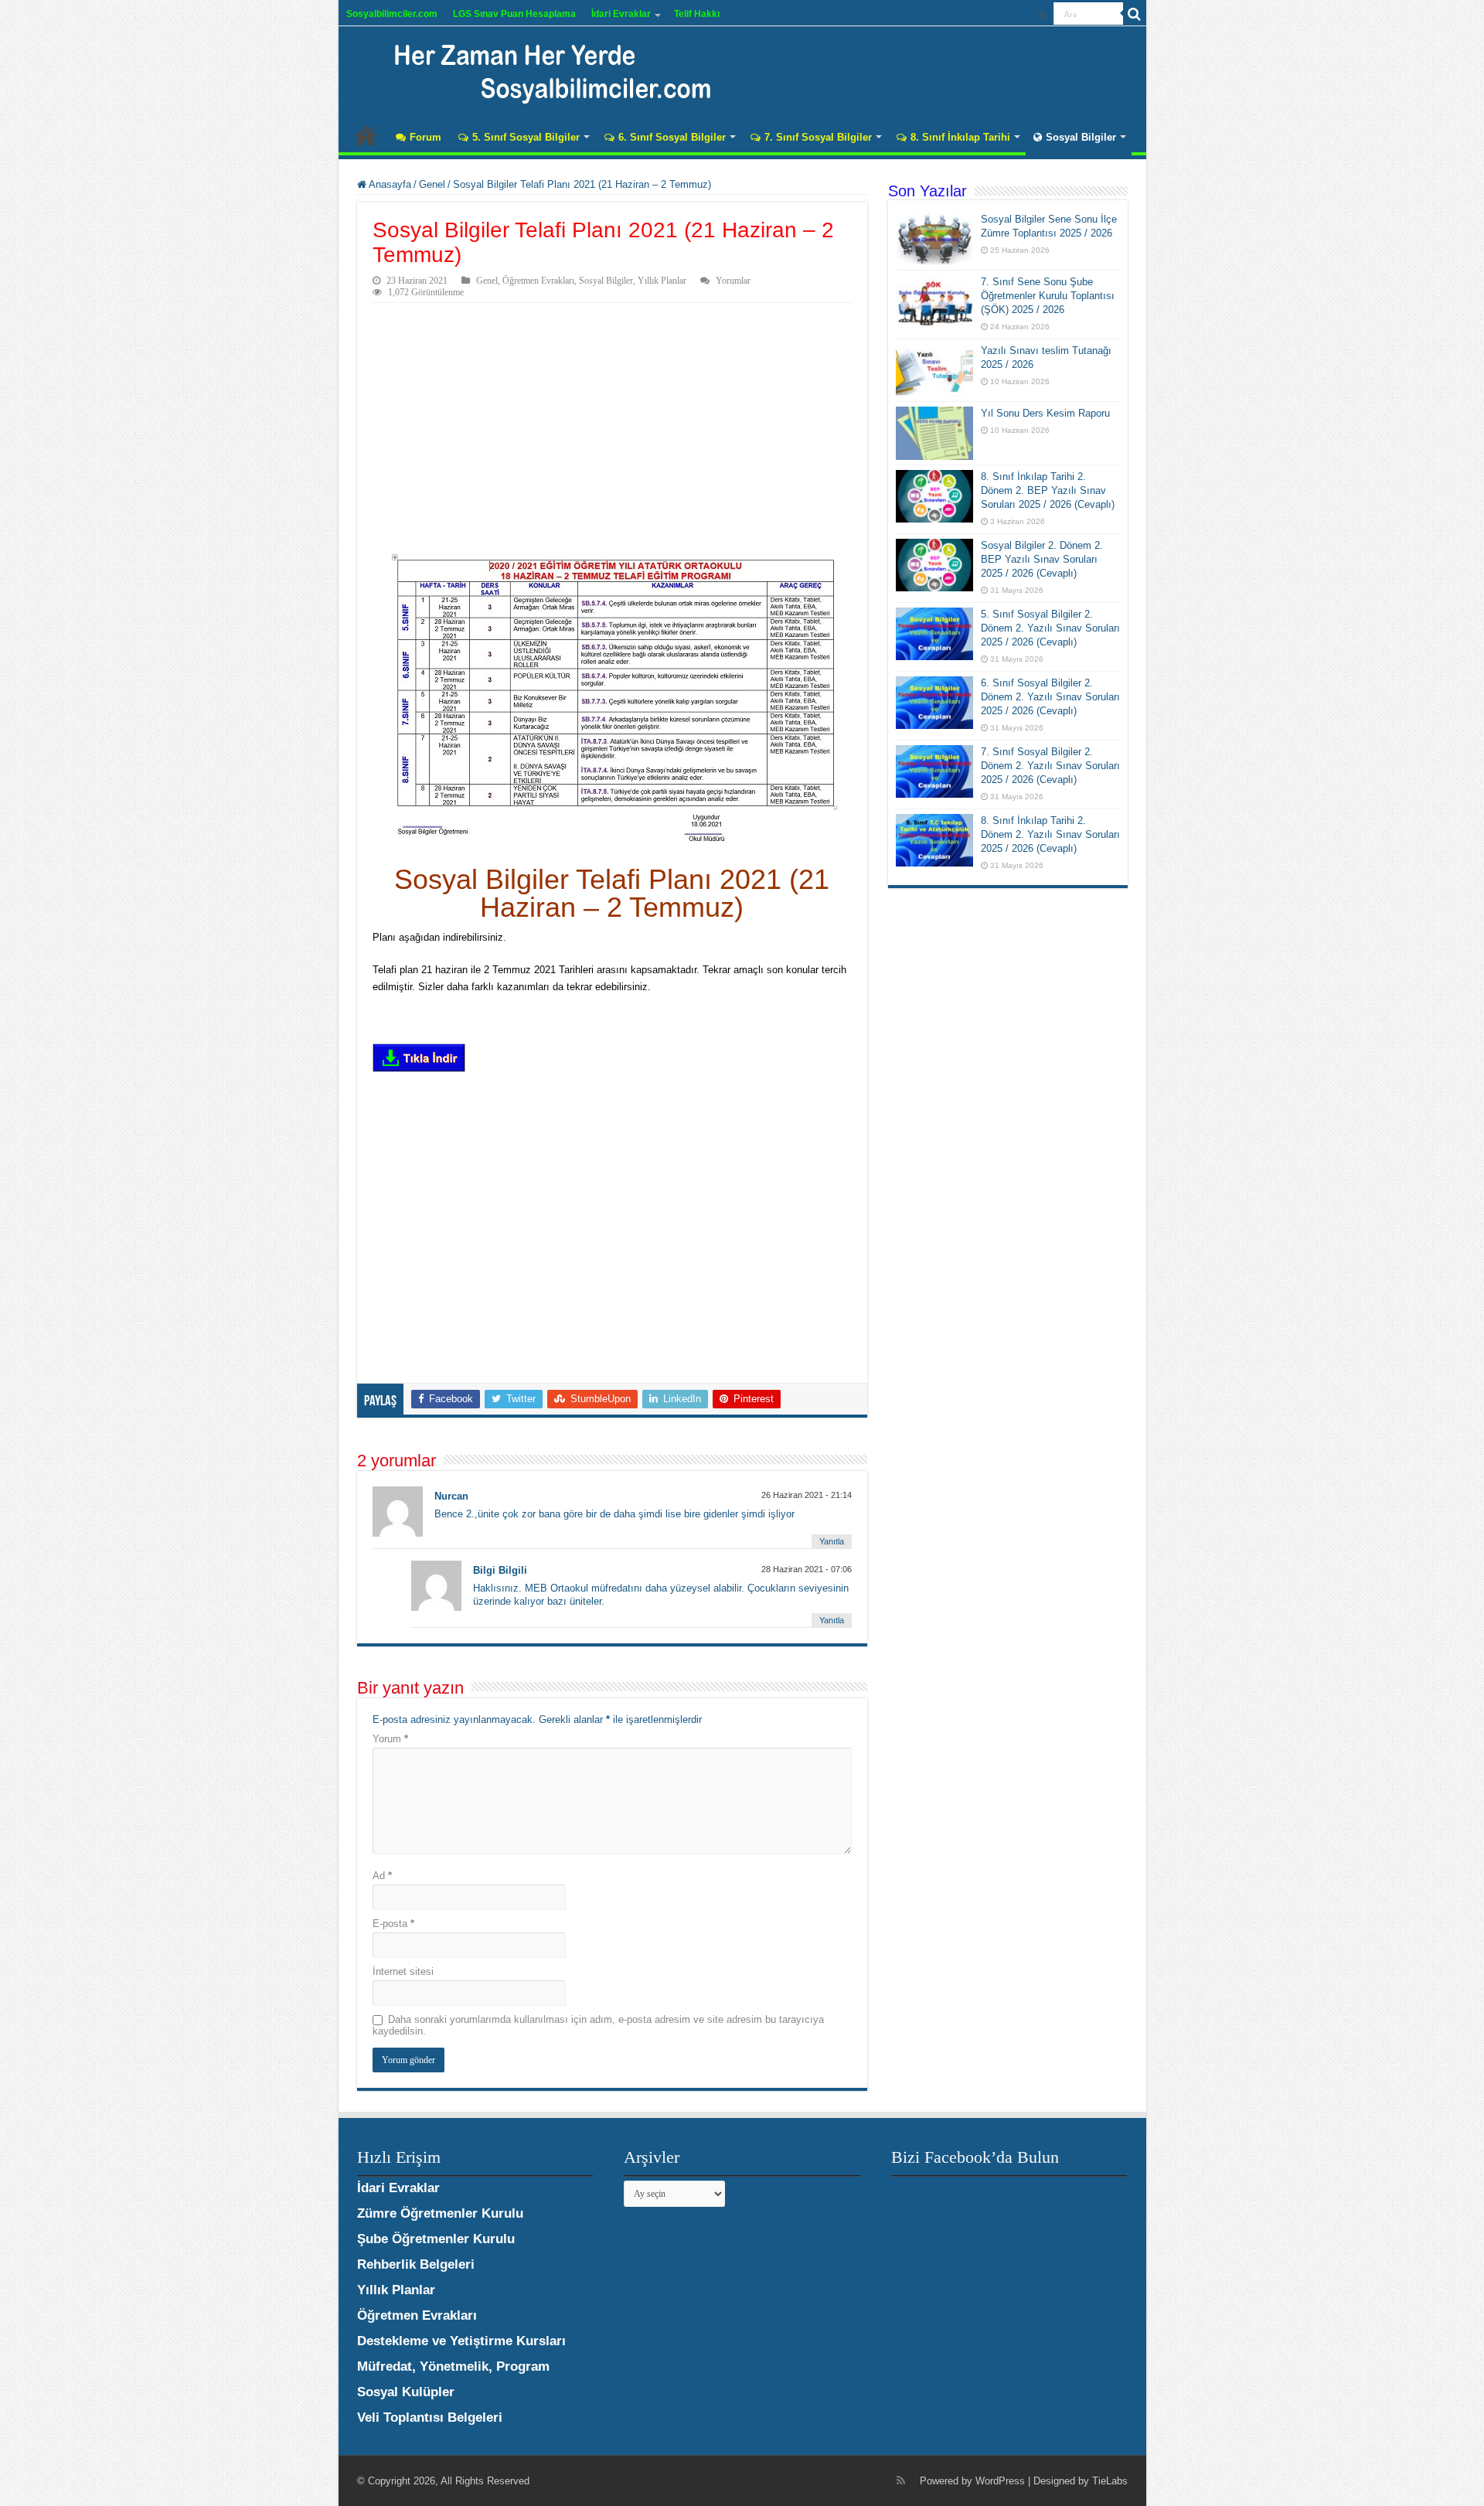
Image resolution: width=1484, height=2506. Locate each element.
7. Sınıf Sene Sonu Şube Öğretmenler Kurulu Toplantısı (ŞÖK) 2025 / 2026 (1048, 296)
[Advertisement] (612, 419)
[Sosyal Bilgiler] (543, 70)
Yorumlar (733, 281)
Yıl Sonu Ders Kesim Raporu (1045, 413)
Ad (382, 1876)
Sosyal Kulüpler (406, 2392)
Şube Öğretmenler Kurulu (436, 2239)
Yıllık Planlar (662, 281)
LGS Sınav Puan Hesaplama (514, 14)
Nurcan (451, 1496)
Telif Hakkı (697, 14)
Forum (425, 137)
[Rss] (1042, 15)
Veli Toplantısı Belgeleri (430, 2417)
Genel (432, 184)
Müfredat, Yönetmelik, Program (453, 2366)
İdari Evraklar (621, 14)
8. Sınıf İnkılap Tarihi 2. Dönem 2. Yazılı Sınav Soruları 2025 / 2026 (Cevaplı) (1050, 834)
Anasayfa (366, 135)
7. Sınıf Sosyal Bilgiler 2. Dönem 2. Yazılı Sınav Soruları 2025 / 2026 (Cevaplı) (1050, 766)
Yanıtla (832, 1541)
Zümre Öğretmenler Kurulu (440, 2213)
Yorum (390, 1739)
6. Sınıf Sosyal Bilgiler (672, 137)
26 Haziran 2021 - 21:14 (807, 1495)
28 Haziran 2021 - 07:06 (807, 1569)
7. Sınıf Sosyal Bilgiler (818, 137)
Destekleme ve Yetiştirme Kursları (461, 2341)
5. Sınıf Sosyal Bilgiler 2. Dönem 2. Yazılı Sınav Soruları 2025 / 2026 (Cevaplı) (1050, 628)
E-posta (393, 1924)
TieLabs (1110, 2481)
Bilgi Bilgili (500, 1570)
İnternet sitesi (403, 1971)
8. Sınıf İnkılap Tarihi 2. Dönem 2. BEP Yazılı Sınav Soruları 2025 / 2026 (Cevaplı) (1048, 490)
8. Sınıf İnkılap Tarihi (960, 137)
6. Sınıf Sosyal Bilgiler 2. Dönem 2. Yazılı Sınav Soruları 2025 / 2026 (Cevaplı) (1050, 697)
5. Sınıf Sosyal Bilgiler (526, 137)
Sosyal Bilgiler (1081, 137)
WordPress (1000, 2481)
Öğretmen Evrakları (538, 281)
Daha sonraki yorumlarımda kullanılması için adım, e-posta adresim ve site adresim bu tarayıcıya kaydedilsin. (598, 2025)
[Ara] (1135, 14)
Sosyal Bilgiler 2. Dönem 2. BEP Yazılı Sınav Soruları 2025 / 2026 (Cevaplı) (1042, 559)
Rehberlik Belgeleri (416, 2264)
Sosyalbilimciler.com (392, 14)
